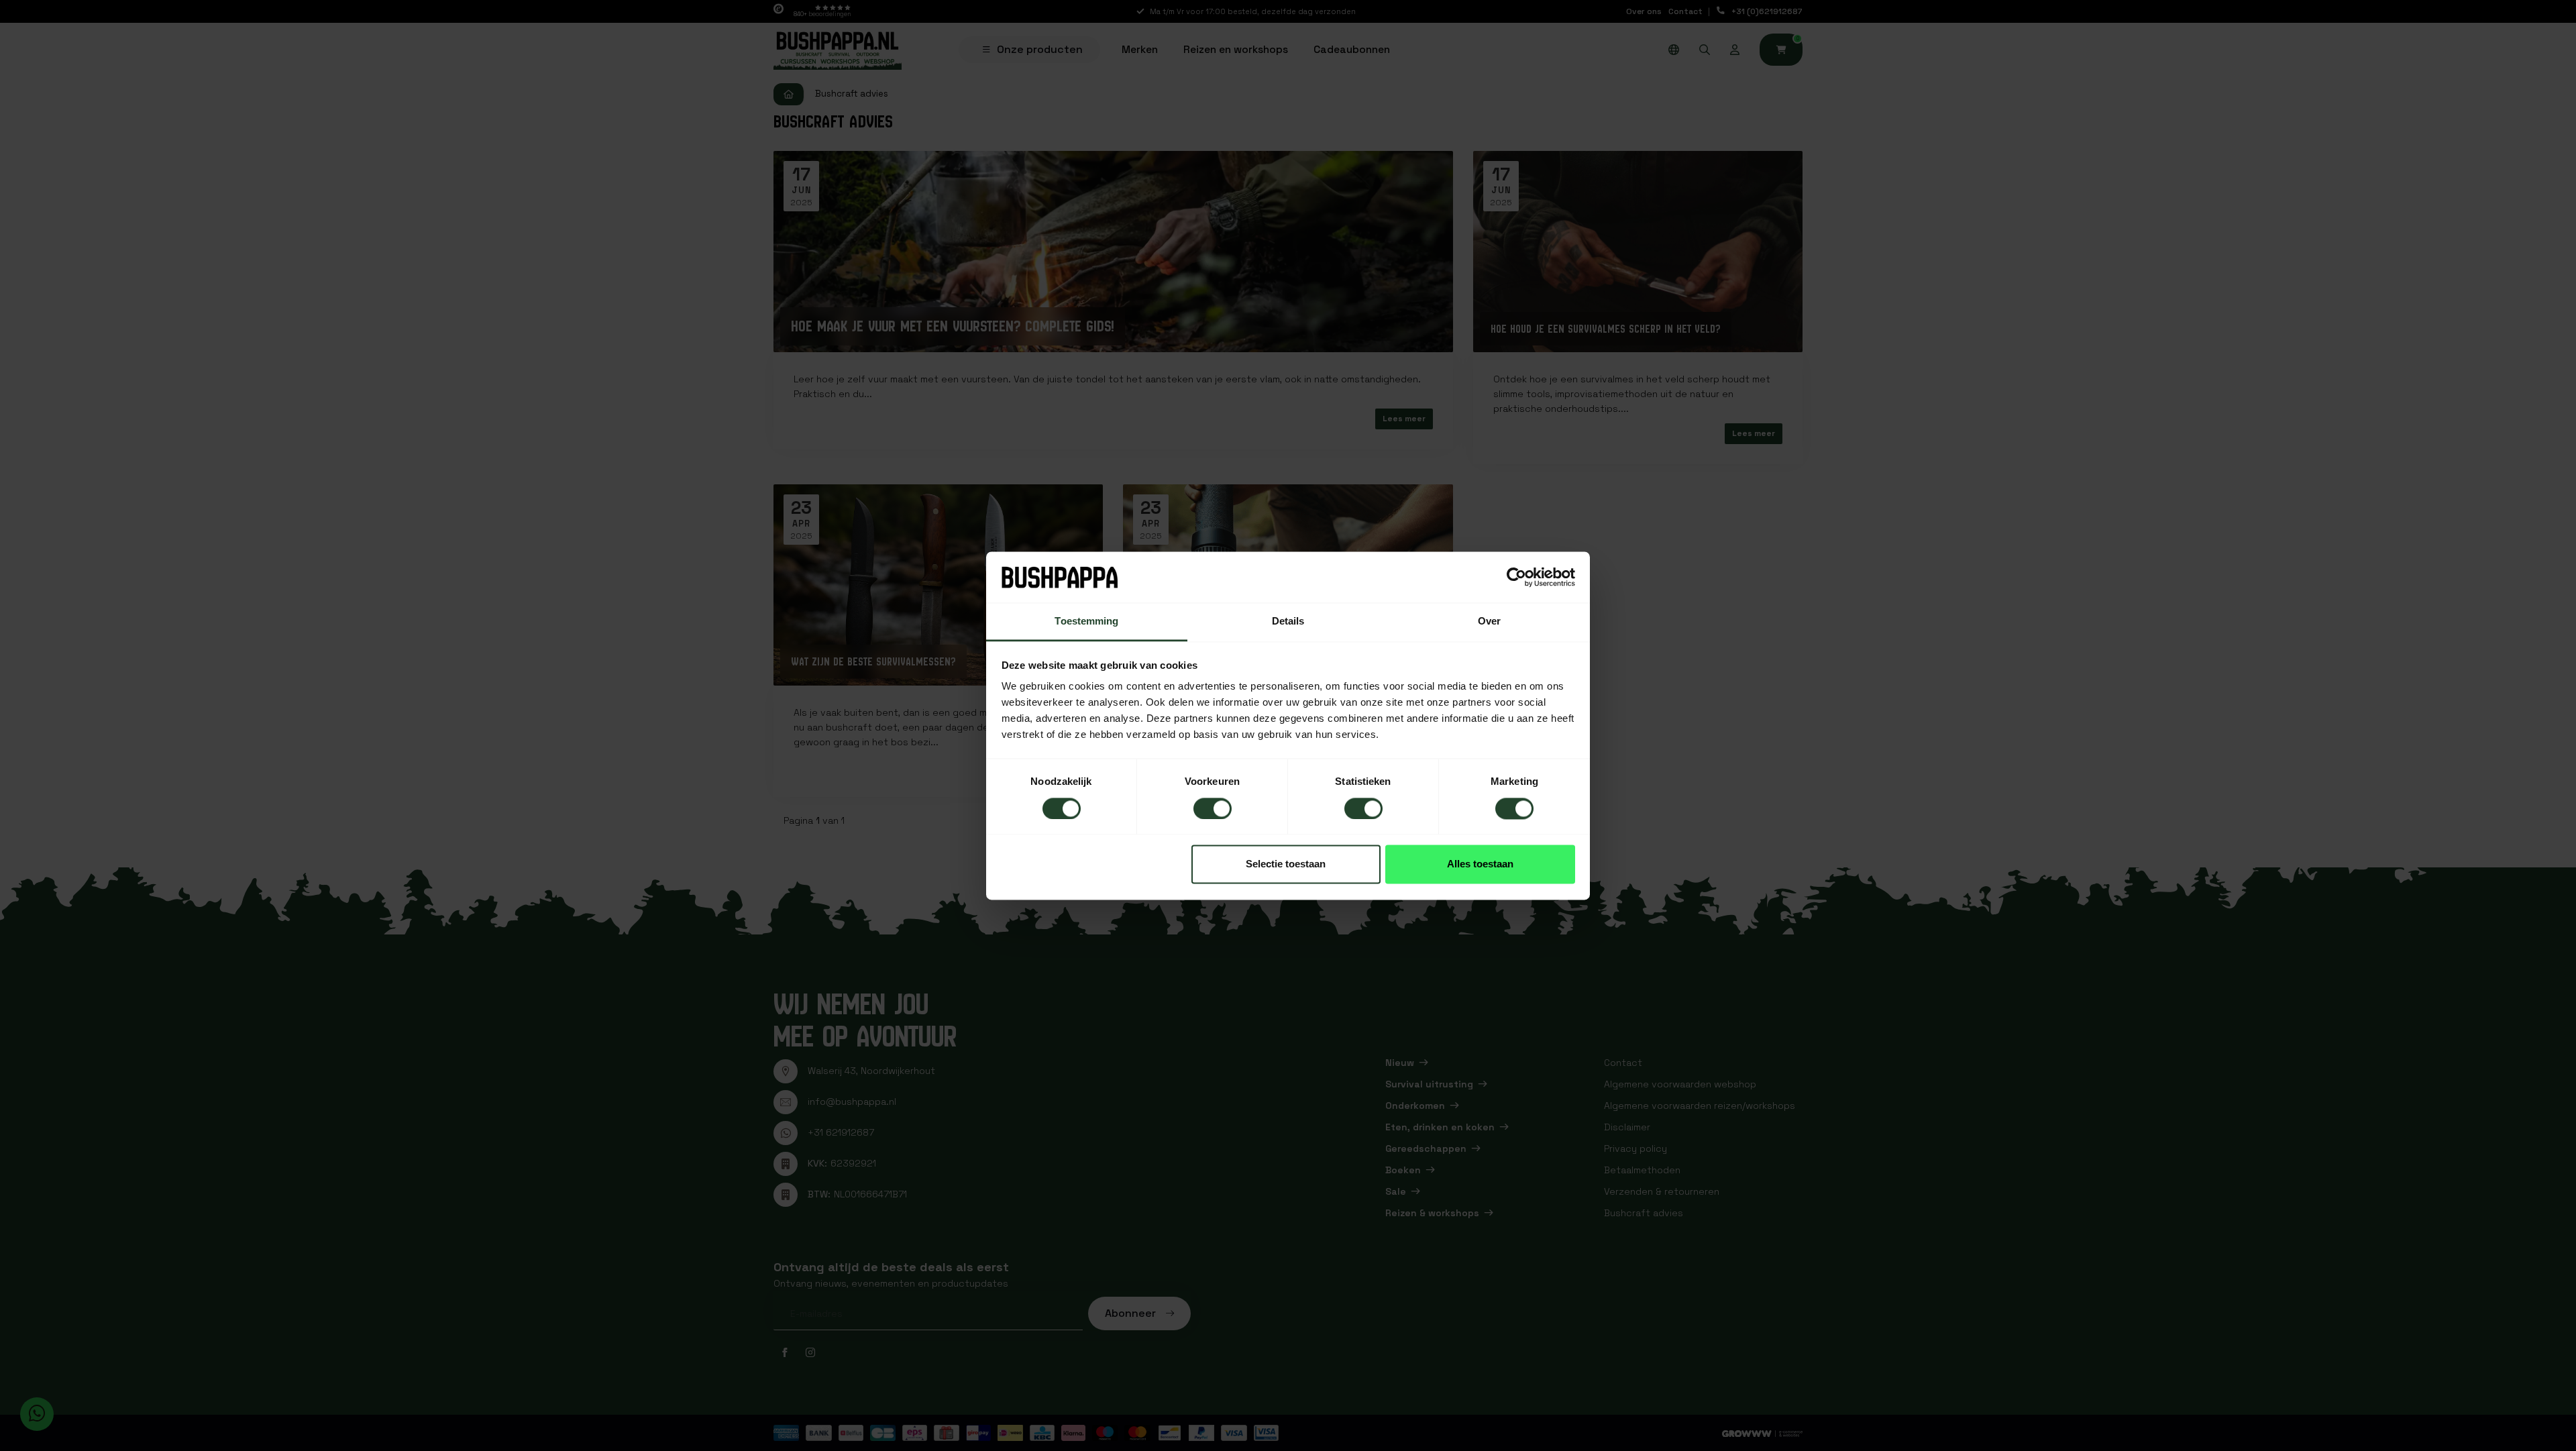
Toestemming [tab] (1086, 622)
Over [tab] (1489, 622)
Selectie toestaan (1286, 864)
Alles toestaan (1480, 864)
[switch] (1213, 808)
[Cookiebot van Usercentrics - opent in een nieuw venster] (1516, 577)
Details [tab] (1288, 622)
